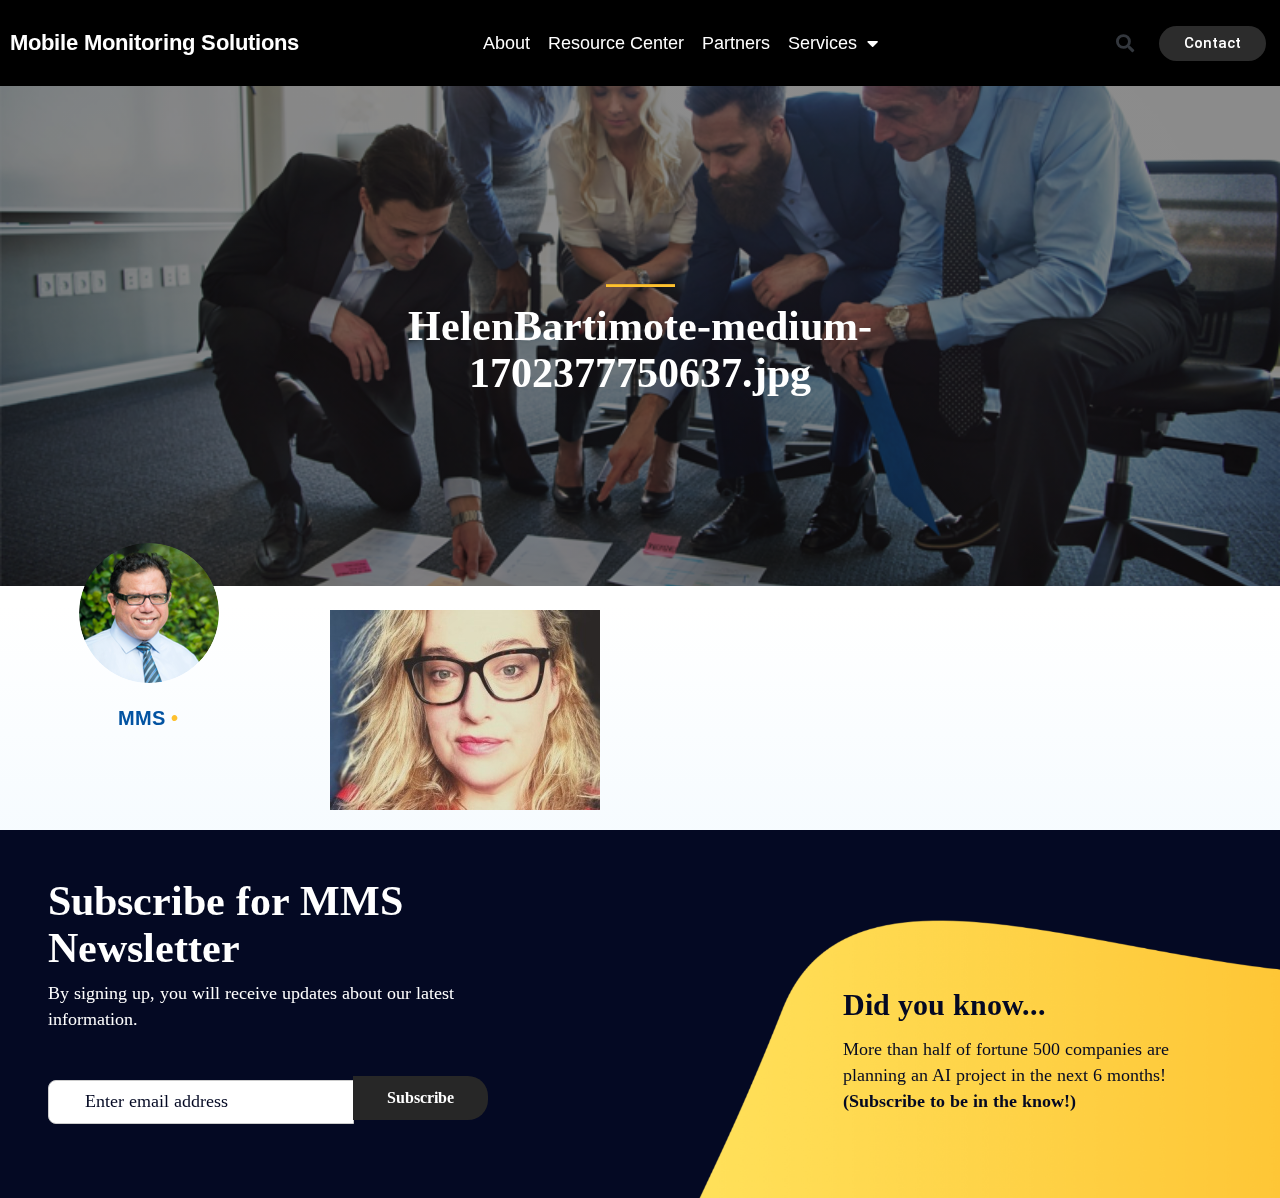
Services (822, 43)
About (506, 43)
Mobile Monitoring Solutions (154, 42)
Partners (736, 43)
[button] (1125, 43)
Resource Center (616, 43)
